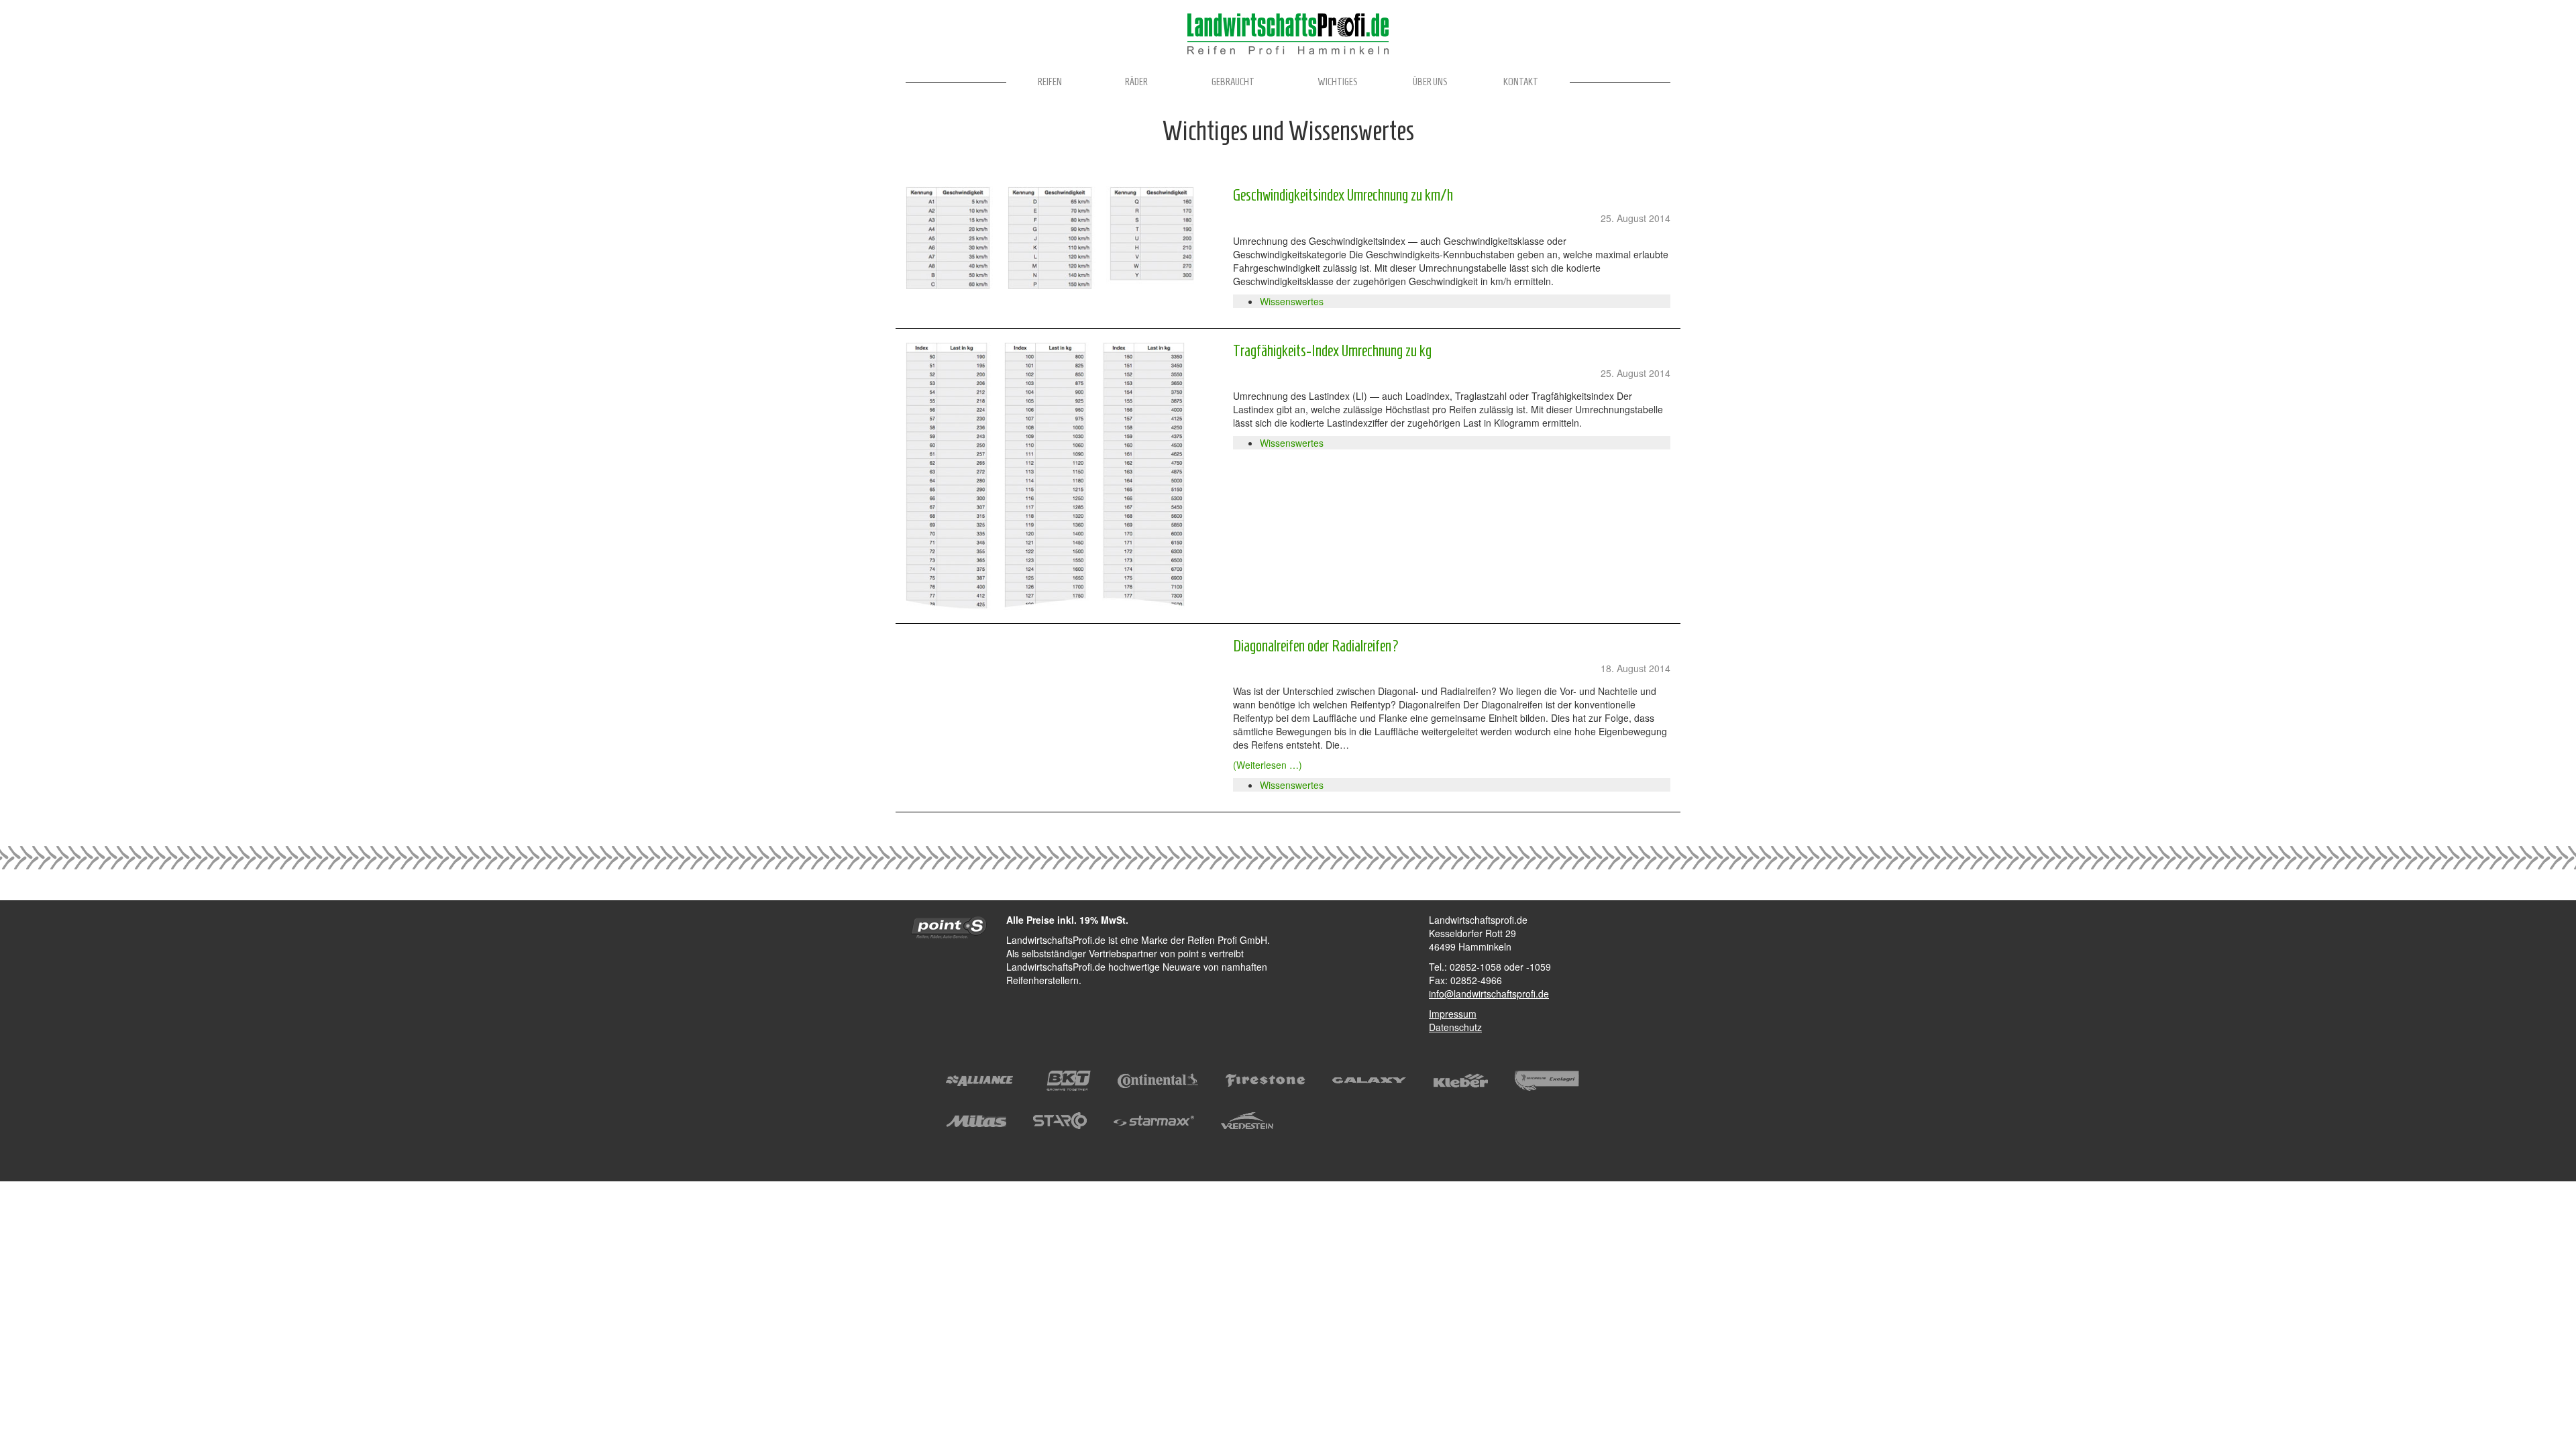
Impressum (1453, 1014)
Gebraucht (1233, 82)
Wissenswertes (1292, 301)
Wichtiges (1338, 82)
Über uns (1430, 82)
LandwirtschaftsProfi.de (1288, 34)
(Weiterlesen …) (1268, 765)
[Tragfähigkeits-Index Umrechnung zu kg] (1059, 476)
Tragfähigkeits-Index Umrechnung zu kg (1332, 351)
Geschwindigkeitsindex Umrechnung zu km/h (1343, 195)
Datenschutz (1455, 1027)
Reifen (1050, 82)
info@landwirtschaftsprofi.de (1489, 994)
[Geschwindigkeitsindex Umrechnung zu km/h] (1059, 238)
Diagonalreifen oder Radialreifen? (1316, 646)
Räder (1136, 82)
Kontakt (1521, 82)
